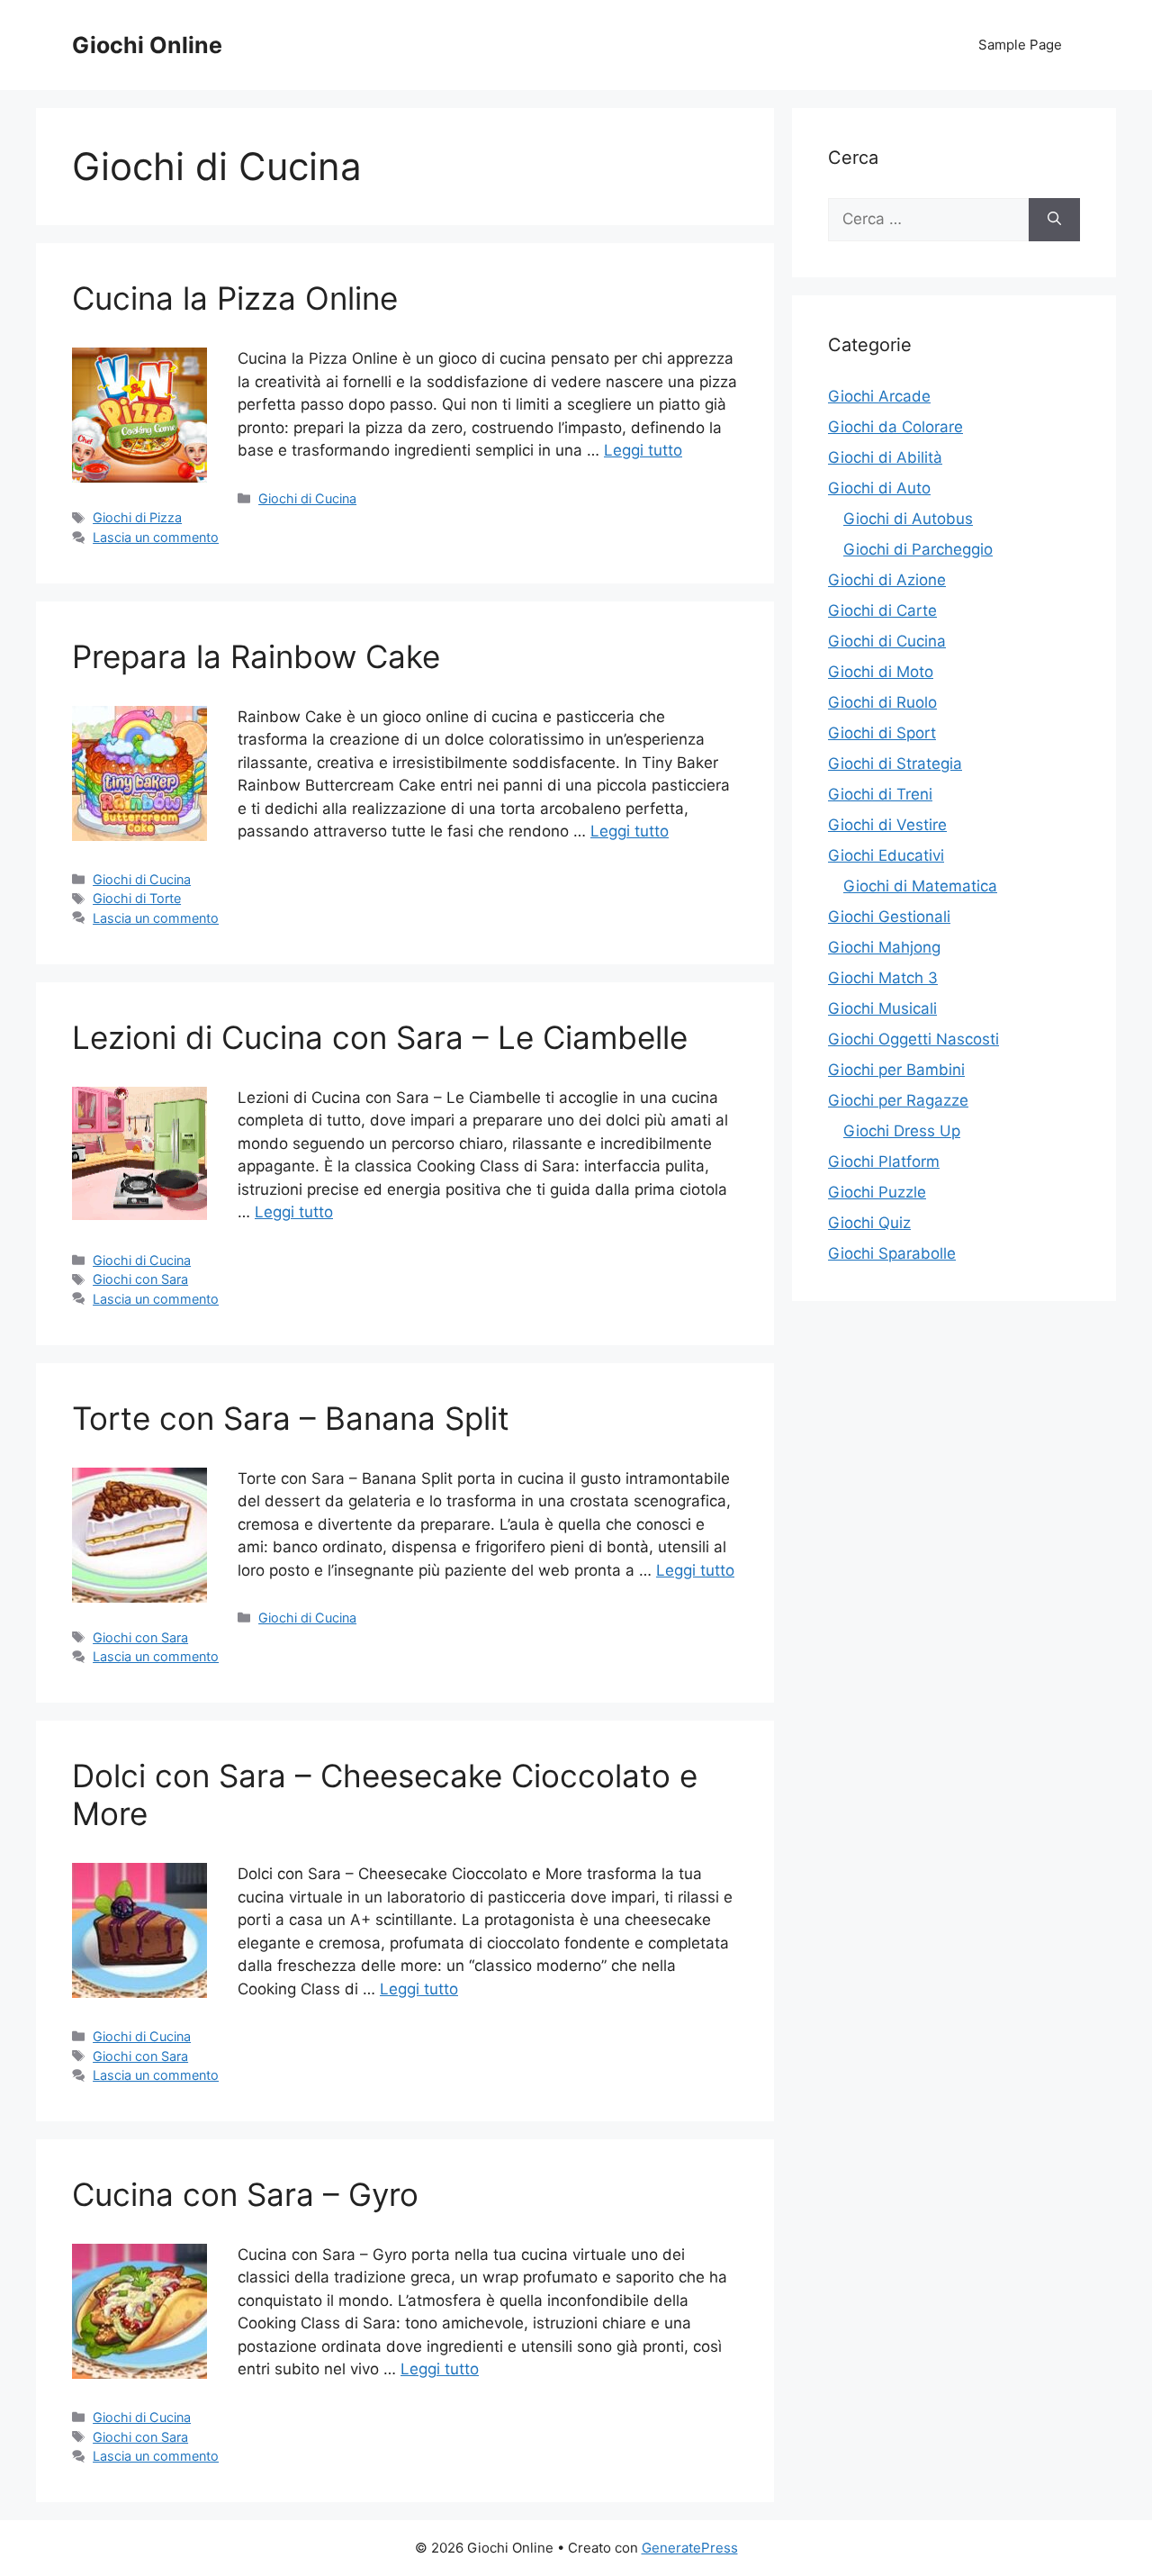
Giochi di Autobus (908, 519)
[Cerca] (1054, 220)
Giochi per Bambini (896, 1070)
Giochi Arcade (879, 396)
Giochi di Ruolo (882, 702)
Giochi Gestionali (889, 917)
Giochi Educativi (886, 855)
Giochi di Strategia (895, 764)
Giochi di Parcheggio (918, 549)
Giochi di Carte (882, 610)
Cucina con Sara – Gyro (245, 2194)
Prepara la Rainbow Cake (256, 656)
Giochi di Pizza (137, 517)
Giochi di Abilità (885, 457)
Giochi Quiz (869, 1223)
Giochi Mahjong (884, 947)
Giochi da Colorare (895, 427)
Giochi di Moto (881, 672)
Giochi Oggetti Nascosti (913, 1039)
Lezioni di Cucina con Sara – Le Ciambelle (380, 1037)
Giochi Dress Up (902, 1131)
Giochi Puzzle (877, 1192)
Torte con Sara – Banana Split (291, 1418)
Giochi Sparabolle (892, 1253)
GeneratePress (690, 2548)
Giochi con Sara (140, 1279)
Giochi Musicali (882, 1008)
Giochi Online (147, 45)
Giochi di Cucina (307, 498)
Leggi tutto (643, 450)
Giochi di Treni (880, 794)
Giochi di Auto (879, 488)
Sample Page (1020, 45)
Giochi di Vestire (887, 825)
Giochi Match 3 (883, 978)
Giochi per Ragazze (898, 1100)
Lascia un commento (156, 537)
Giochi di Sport (882, 733)
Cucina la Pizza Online (235, 298)
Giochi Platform (884, 1161)
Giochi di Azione (887, 580)
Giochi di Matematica (920, 886)
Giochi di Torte (137, 898)
